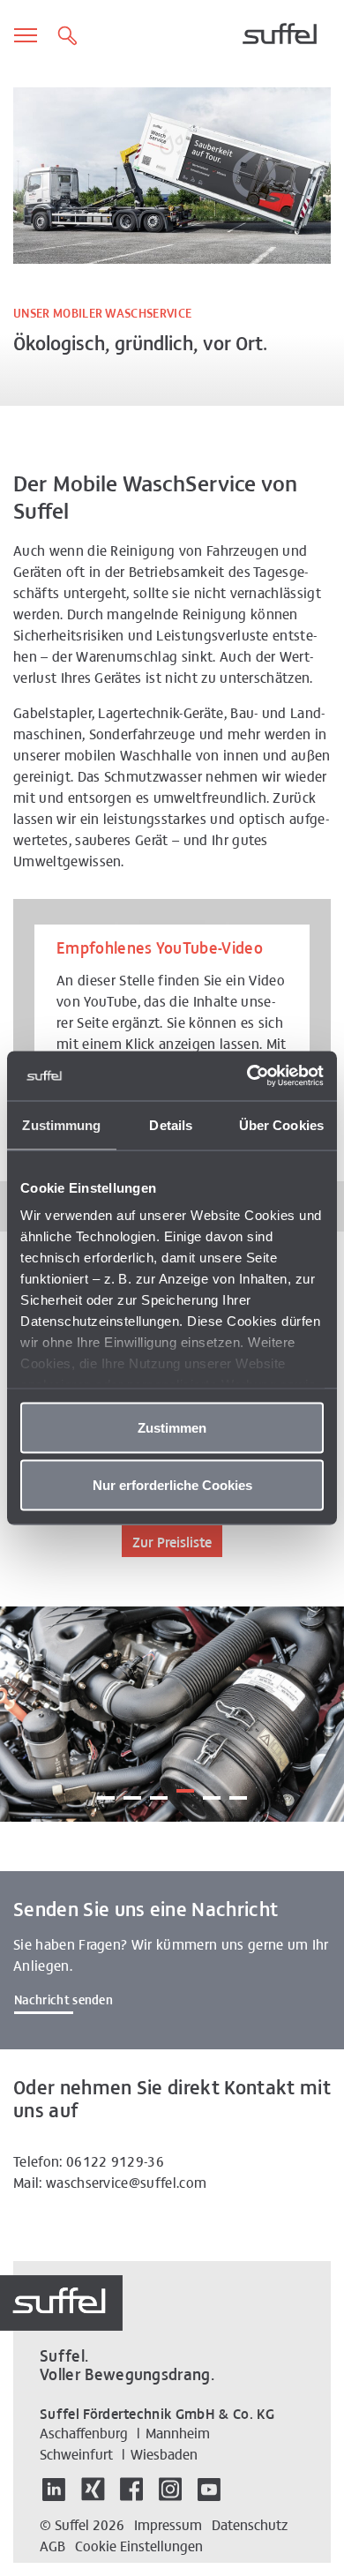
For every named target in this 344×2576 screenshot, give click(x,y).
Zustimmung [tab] (61, 1124)
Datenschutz (250, 2524)
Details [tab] (171, 1124)
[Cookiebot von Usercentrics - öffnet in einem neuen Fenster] (247, 1076)
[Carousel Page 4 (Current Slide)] (185, 1784)
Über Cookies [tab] (281, 1124)
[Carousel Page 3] (159, 1791)
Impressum (168, 2524)
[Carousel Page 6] (238, 1791)
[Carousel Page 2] (132, 1791)
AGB (52, 2545)
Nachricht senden (64, 1999)
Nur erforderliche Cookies (172, 1485)
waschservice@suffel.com (126, 2182)
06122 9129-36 (115, 2160)
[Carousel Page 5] (212, 1791)
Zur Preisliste (172, 1541)
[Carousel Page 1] (106, 1791)
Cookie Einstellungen (139, 2545)
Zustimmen (172, 1427)
